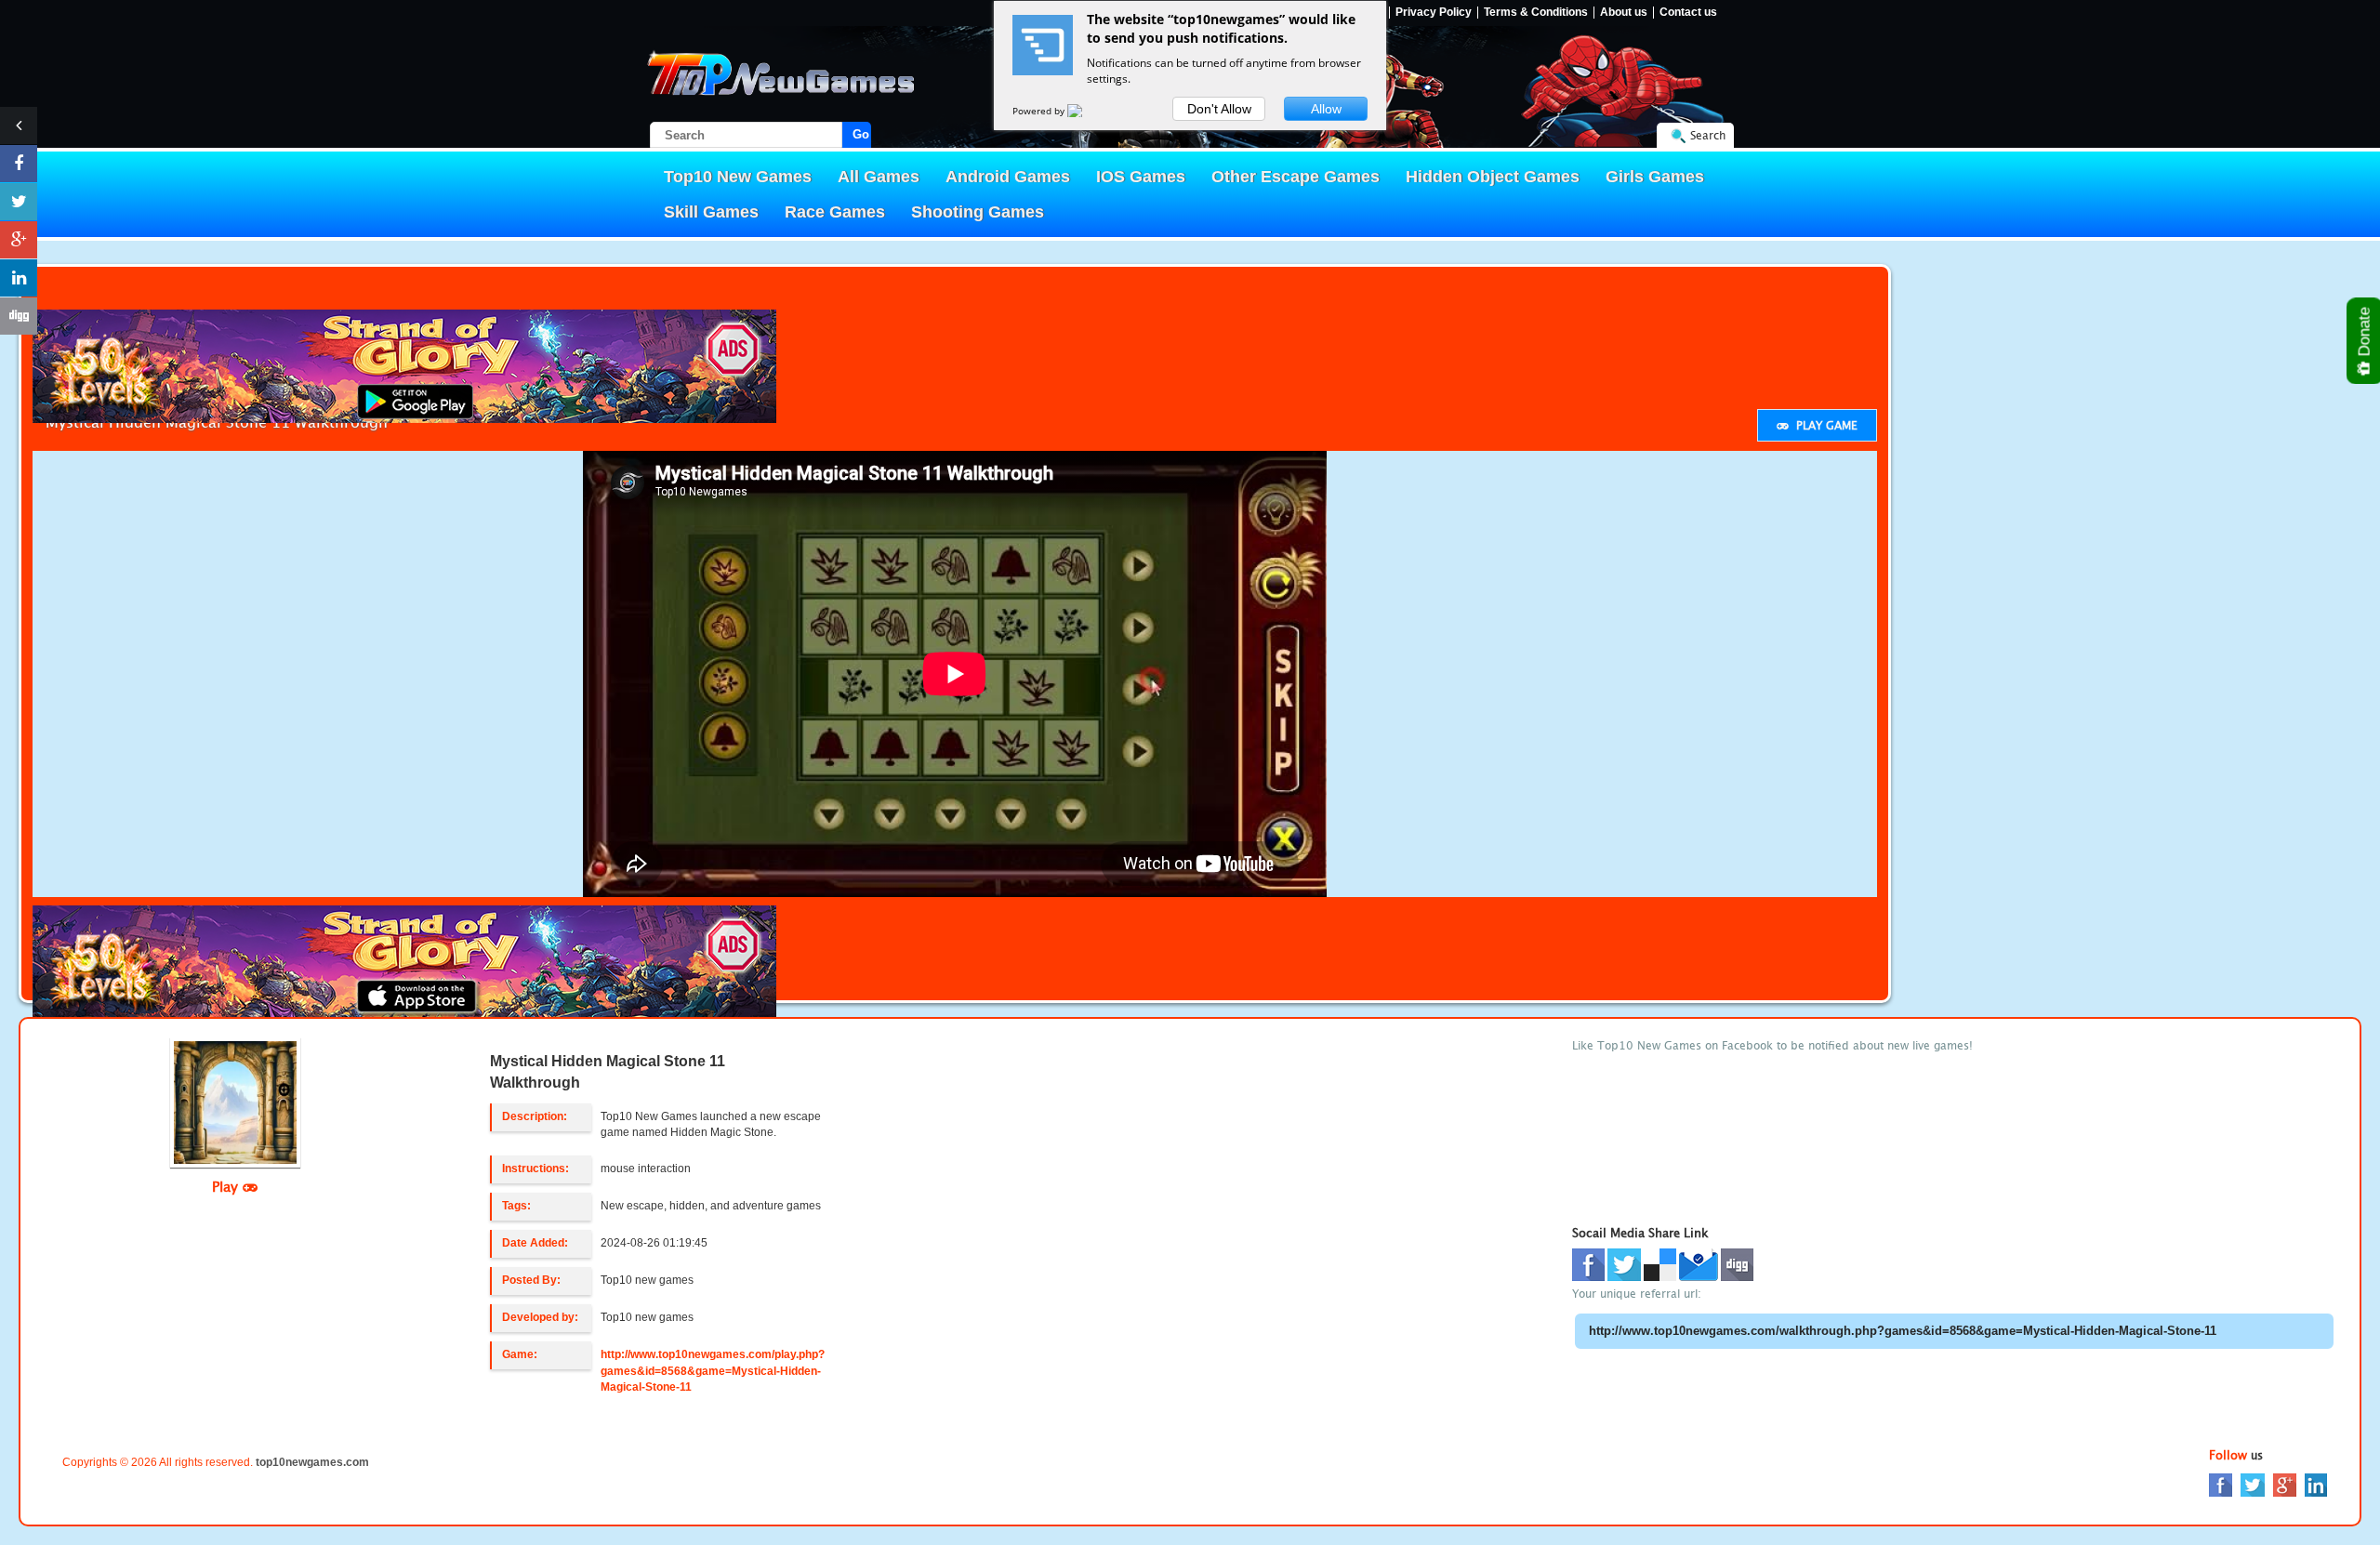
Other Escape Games (1296, 177)
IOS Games (1141, 177)
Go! (862, 134)
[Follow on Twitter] (19, 202)
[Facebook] (2221, 1483)
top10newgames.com (312, 1462)
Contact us (1688, 13)
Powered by (1040, 111)
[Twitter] (2253, 1483)
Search (1708, 135)
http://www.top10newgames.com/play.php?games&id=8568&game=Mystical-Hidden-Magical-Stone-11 (713, 1370)
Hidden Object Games (1493, 177)
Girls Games (1655, 177)
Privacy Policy (1434, 13)
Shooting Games (978, 212)
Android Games (1008, 177)
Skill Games (711, 212)
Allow (1326, 109)
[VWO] (1086, 111)
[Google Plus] (2285, 1483)
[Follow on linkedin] (19, 278)
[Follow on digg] (19, 316)
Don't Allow (1219, 109)
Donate (2365, 334)
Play (227, 1186)
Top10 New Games (738, 177)
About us (1624, 13)
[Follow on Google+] (19, 240)
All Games (879, 177)
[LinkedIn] (2316, 1483)
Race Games (835, 212)
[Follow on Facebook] (19, 164)
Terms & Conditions (1536, 13)
